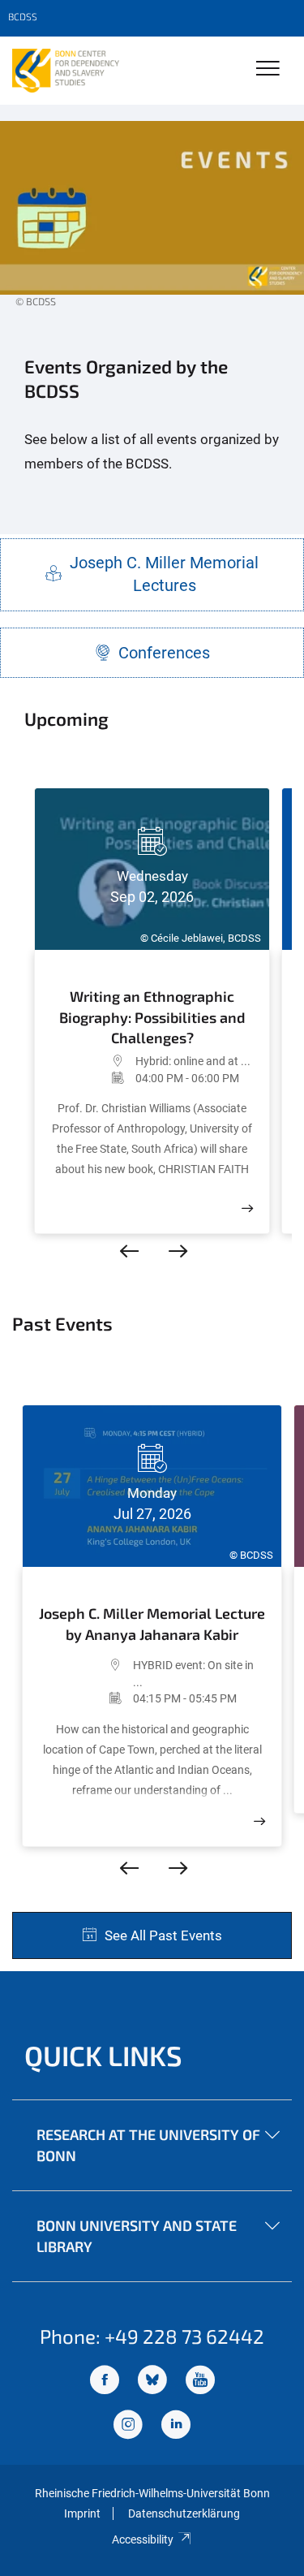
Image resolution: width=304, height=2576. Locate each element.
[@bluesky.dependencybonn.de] (152, 2382)
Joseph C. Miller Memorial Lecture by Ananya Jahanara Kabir (152, 1624)
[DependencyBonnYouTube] (200, 2382)
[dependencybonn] (176, 2426)
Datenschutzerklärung (184, 2513)
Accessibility (143, 2539)
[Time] (93, 1078)
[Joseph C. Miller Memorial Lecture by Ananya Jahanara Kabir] (259, 1821)
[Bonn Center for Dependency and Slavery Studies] (66, 71)
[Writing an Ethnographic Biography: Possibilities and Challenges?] (247, 1208)
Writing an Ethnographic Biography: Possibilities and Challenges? (152, 1016)
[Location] (93, 1061)
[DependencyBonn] (105, 2382)
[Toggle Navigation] (268, 69)
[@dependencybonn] (128, 2426)
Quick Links (103, 2055)
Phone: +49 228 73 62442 (152, 2336)
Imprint (82, 2513)
